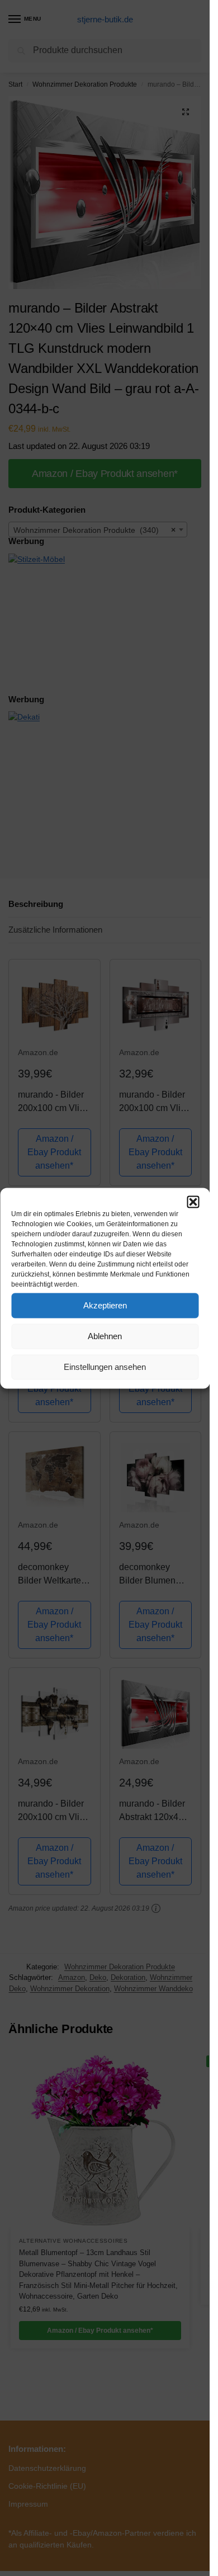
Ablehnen (105, 1336)
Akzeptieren (105, 1305)
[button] (193, 1202)
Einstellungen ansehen (105, 1367)
